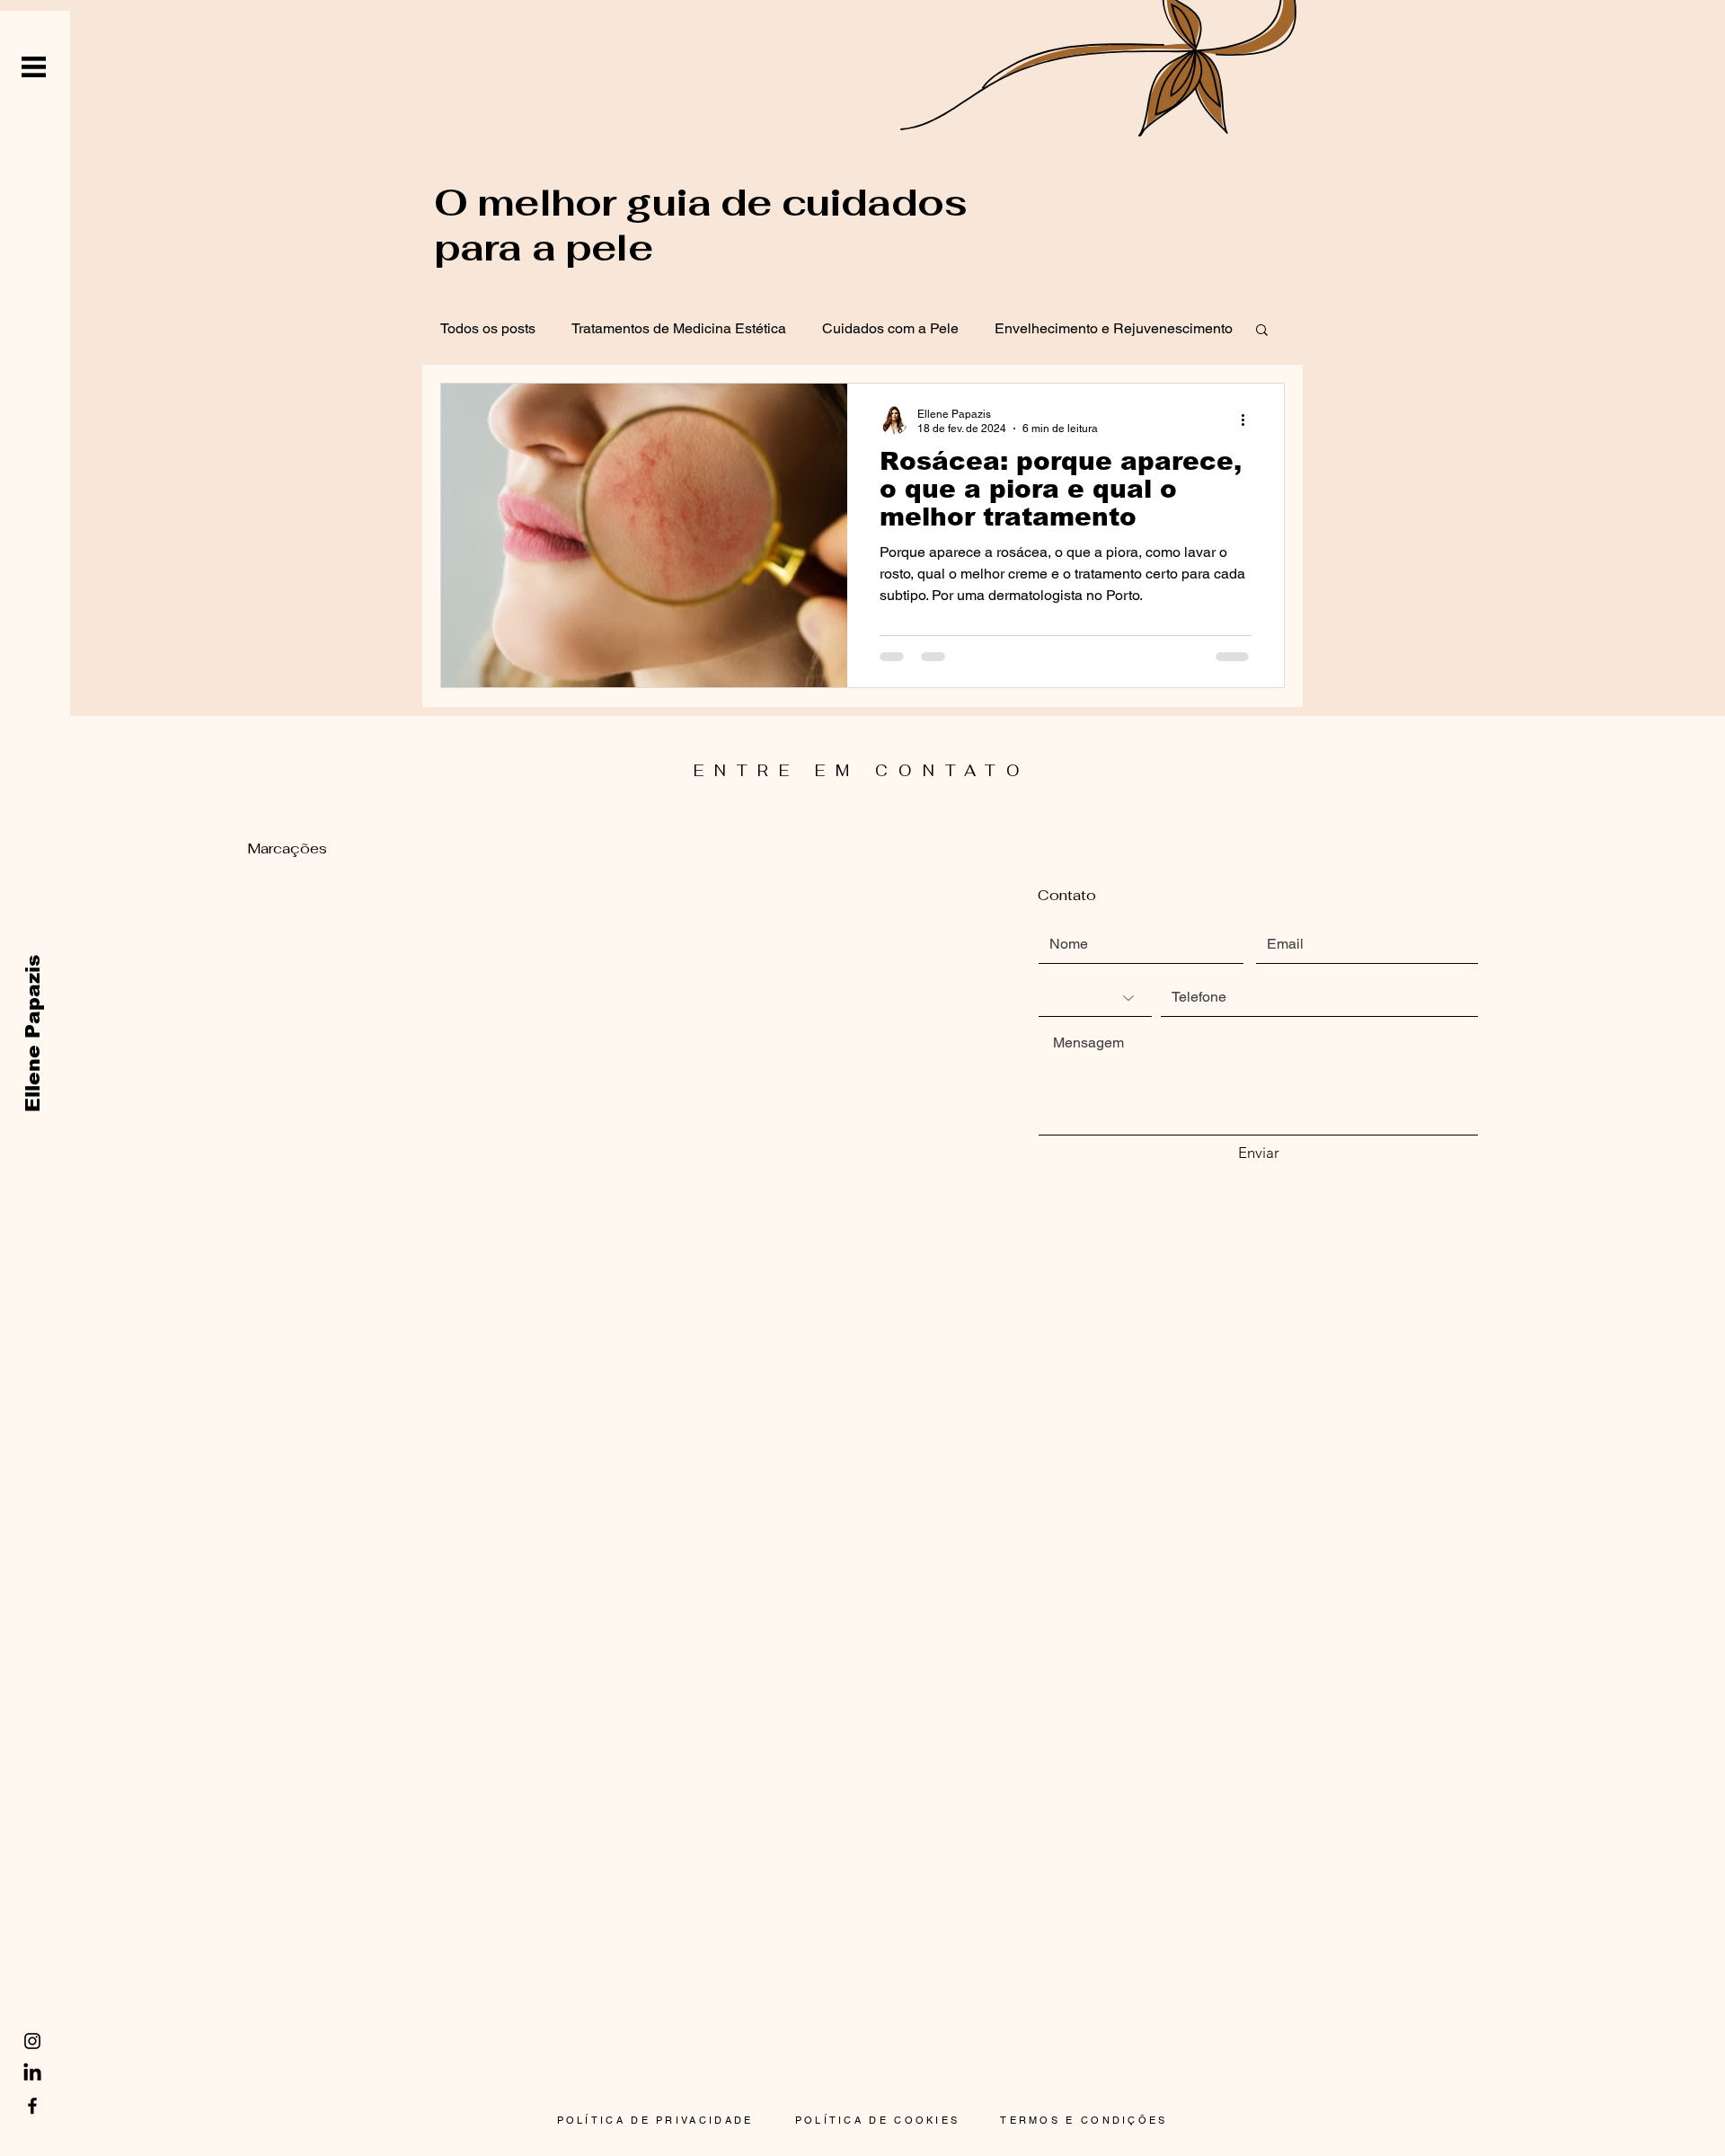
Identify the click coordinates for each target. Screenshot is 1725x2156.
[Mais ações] (1249, 420)
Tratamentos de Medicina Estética (679, 328)
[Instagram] (32, 2041)
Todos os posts (488, 328)
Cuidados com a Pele (890, 328)
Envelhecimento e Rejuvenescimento (1114, 328)
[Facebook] (32, 2106)
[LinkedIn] (32, 2073)
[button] (34, 67)
